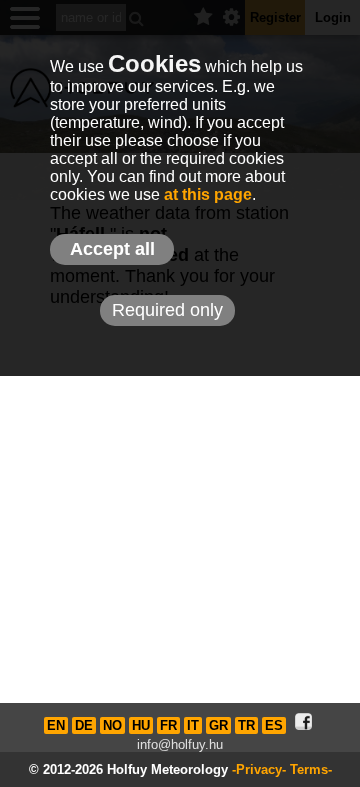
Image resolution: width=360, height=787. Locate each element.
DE (84, 725)
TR (246, 725)
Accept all (112, 249)
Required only (167, 310)
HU (141, 725)
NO (112, 725)
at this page (208, 194)
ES (274, 725)
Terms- (311, 769)
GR (218, 725)
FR (168, 725)
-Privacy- (259, 769)
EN (56, 725)
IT (193, 725)
